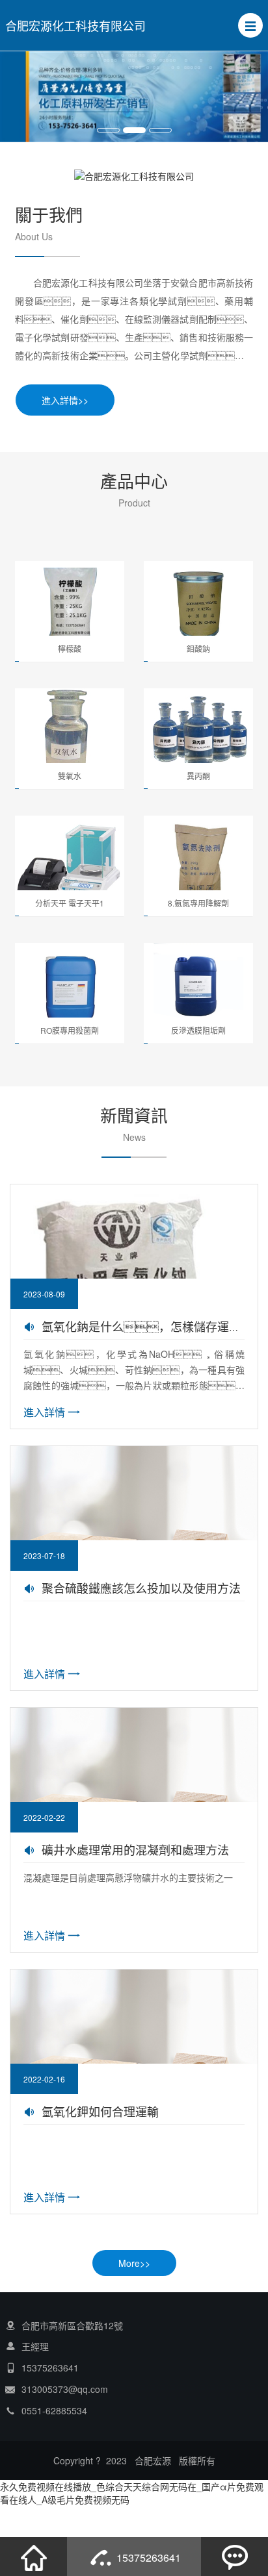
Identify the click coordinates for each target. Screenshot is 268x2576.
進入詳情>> (65, 400)
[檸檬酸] (70, 604)
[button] (250, 25)
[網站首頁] (34, 2557)
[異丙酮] (198, 731)
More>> (134, 2263)
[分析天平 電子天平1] (70, 858)
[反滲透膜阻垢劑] (198, 986)
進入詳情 (44, 1412)
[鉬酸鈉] (198, 604)
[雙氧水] (70, 731)
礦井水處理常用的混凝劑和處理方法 (135, 1849)
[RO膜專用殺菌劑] (70, 986)
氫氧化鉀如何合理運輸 (100, 2111)
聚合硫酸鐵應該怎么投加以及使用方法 (141, 1588)
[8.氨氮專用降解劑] (198, 858)
